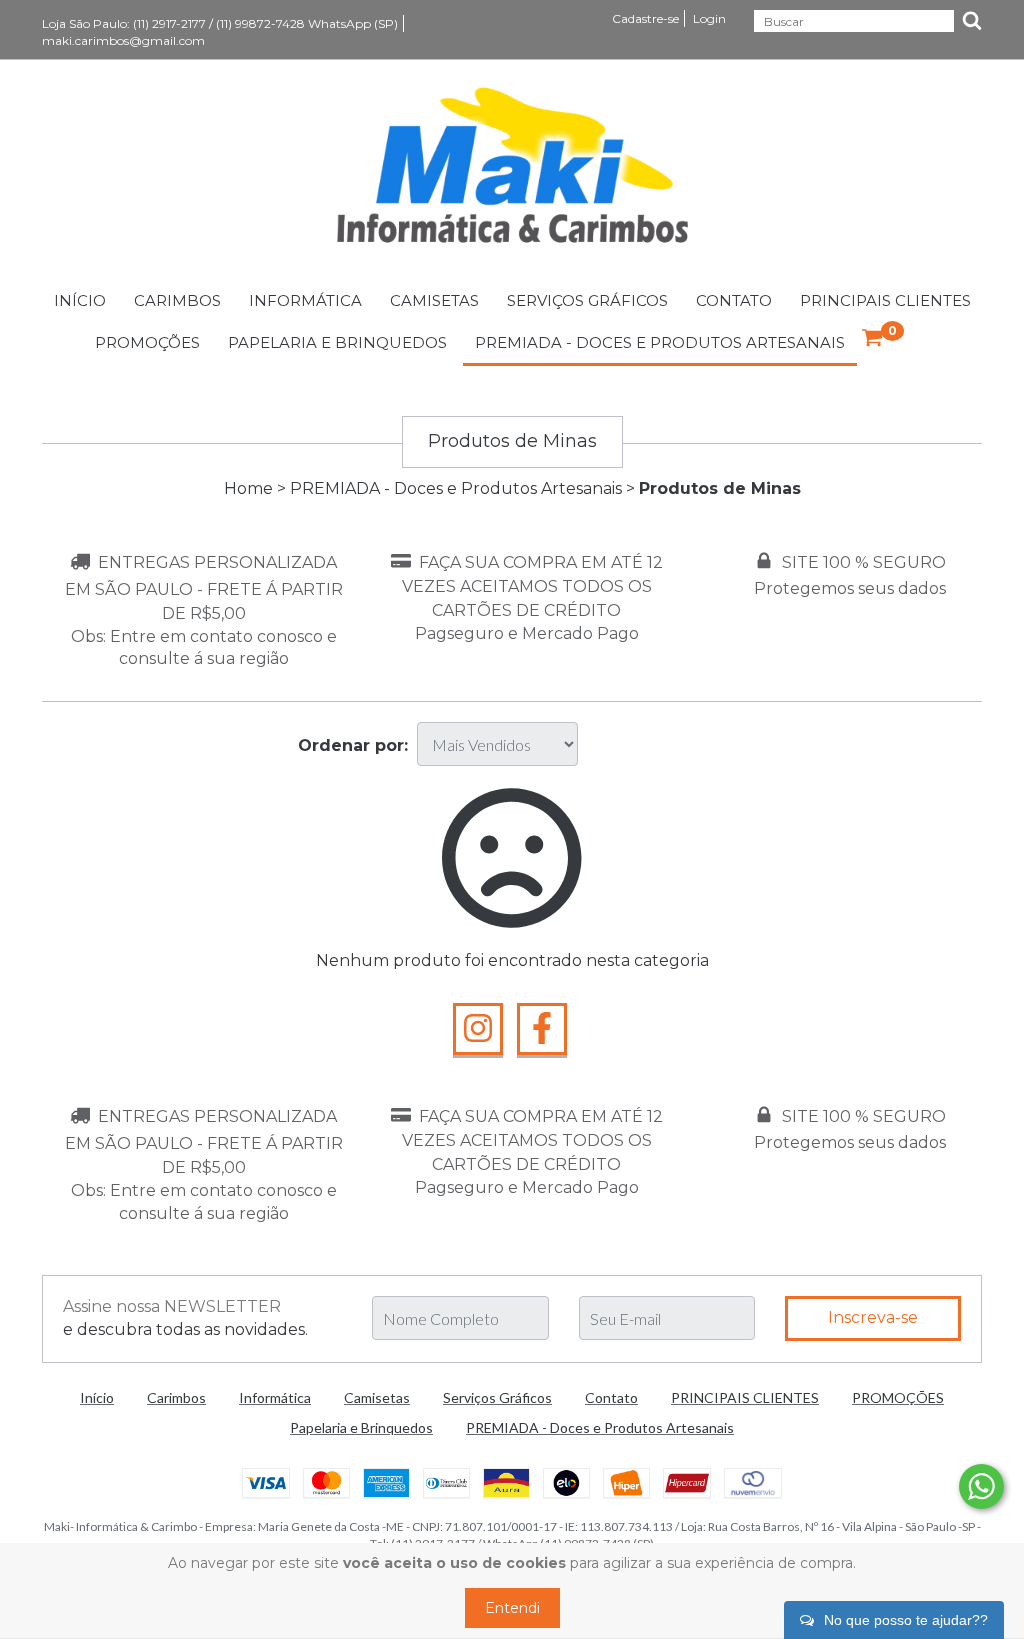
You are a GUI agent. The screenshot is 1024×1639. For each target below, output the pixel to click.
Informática (305, 300)
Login (709, 18)
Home (248, 488)
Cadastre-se (645, 18)
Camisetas (434, 300)
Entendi (512, 1608)
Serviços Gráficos (587, 300)
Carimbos (177, 300)
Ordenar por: (353, 745)
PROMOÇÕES (147, 342)
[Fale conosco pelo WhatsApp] (981, 1486)
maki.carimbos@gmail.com (123, 40)
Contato (734, 300)
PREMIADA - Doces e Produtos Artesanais (660, 342)
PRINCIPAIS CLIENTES (885, 300)
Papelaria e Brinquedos (337, 342)
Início (80, 300)
